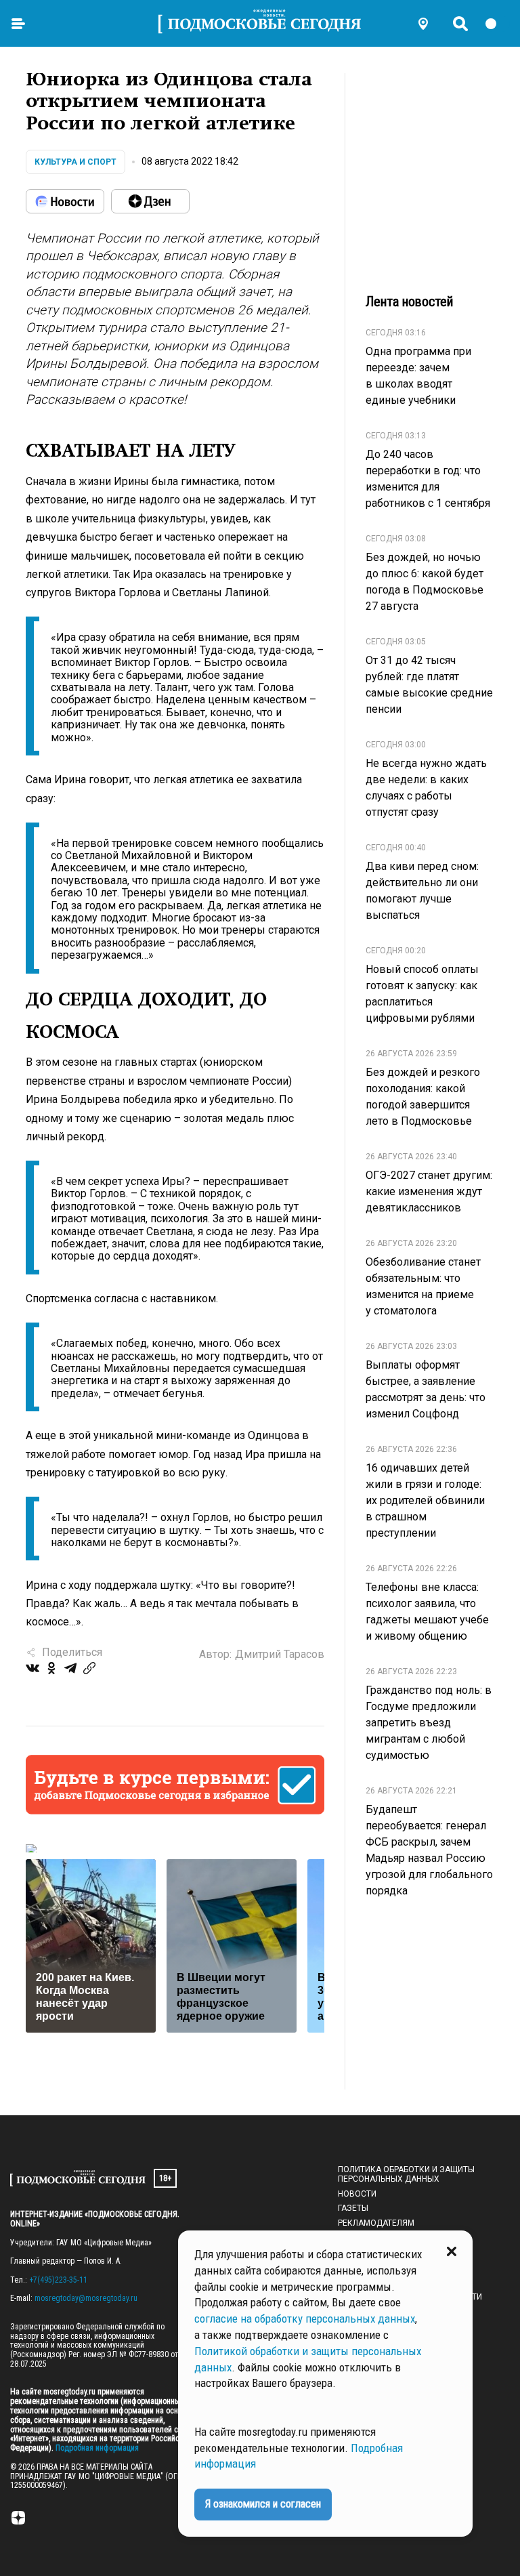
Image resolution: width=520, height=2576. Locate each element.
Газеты (353, 2208)
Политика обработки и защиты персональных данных (406, 2174)
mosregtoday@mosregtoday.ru (86, 2298)
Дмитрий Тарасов (280, 1654)
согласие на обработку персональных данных (305, 2319)
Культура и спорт (75, 162)
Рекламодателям (376, 2223)
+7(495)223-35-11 (58, 2280)
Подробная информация (96, 2448)
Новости (357, 2194)
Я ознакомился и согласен (263, 2504)
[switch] (497, 24)
